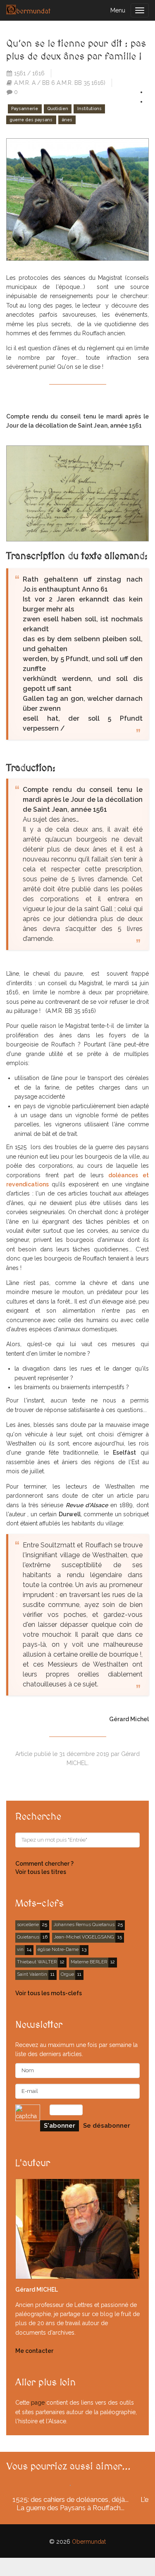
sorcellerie (28, 1924)
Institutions (89, 109)
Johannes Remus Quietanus (84, 1924)
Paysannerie (25, 109)
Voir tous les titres (41, 1872)
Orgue (67, 1974)
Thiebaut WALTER (37, 1962)
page (38, 2403)
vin (20, 1949)
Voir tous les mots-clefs (49, 1993)
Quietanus (28, 1937)
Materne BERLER (89, 1962)
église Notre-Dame (58, 1949)
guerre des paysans (31, 120)
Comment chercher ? (44, 1864)
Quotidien (58, 109)
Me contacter (34, 2351)
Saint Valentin (32, 1974)
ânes (67, 120)
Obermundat (89, 2542)
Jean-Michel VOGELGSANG (84, 1937)
